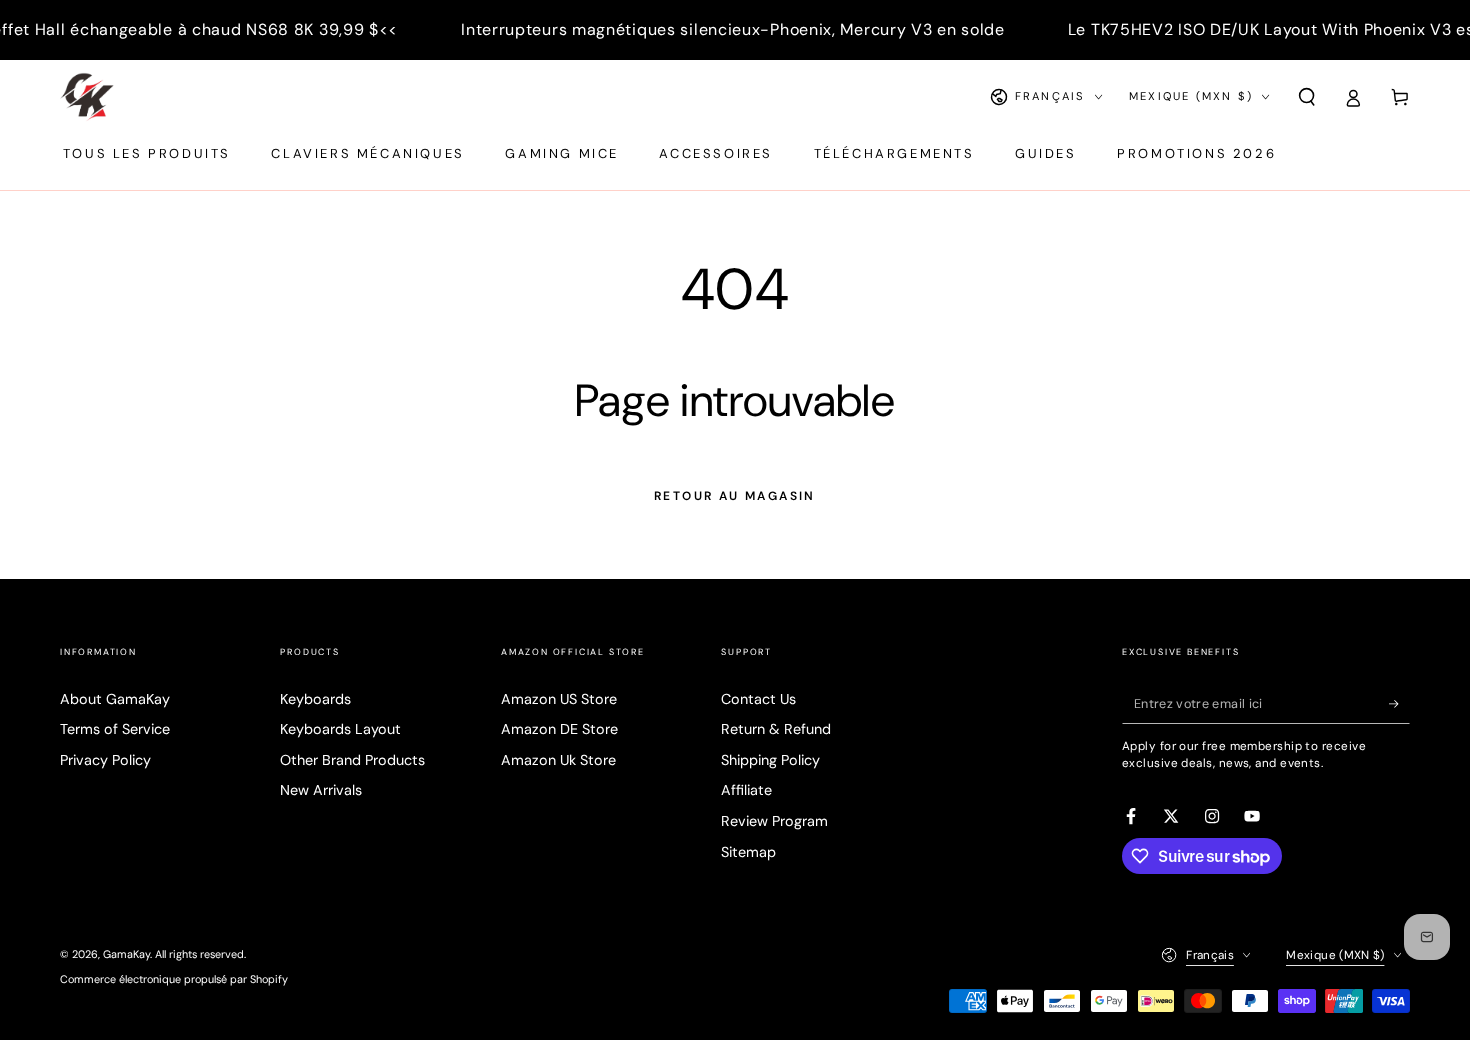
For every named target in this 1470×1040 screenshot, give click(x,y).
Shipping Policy (770, 760)
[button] (1306, 97)
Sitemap (748, 852)
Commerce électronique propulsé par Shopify (174, 979)
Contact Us (758, 699)
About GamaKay (115, 699)
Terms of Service (115, 729)
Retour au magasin (735, 496)
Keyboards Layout (340, 729)
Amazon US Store (559, 699)
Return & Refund (776, 729)
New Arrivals (321, 790)
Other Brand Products (352, 760)
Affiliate (746, 790)
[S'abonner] (1399, 704)
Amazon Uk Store (558, 760)
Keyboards (315, 699)
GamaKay (126, 954)
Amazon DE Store (559, 729)
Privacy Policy (105, 760)
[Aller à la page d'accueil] (87, 97)
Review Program (774, 821)
